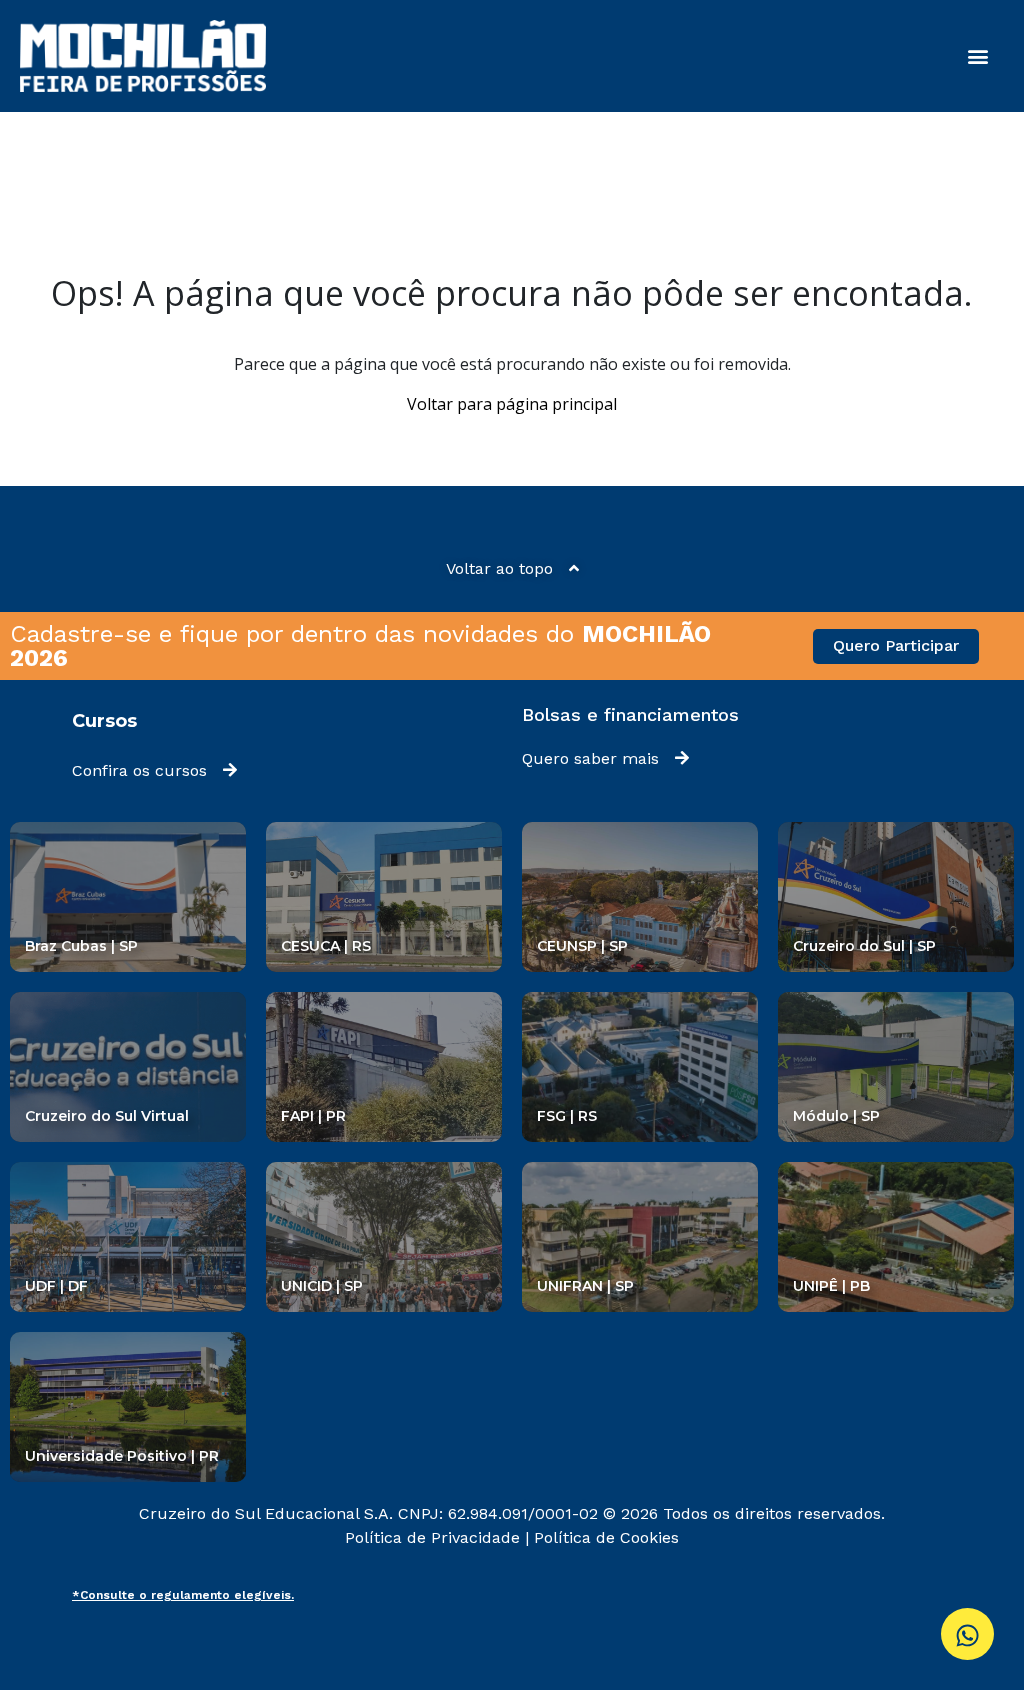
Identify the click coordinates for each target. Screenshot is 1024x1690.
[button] (977, 56)
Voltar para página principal (512, 404)
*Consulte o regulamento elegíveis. (183, 1595)
